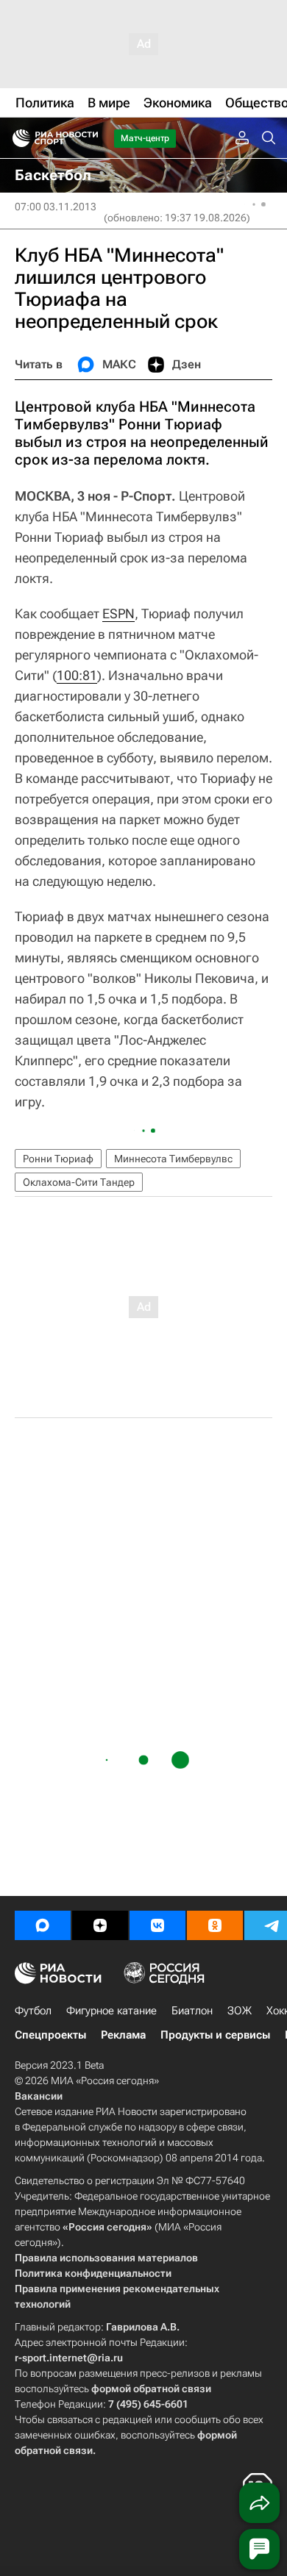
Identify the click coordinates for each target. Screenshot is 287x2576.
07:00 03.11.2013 (56, 207)
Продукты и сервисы (215, 2035)
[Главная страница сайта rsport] (88, 138)
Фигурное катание (111, 2011)
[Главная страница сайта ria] (17, 138)
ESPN (118, 613)
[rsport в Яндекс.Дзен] (100, 1925)
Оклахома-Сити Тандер (79, 1182)
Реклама (123, 2035)
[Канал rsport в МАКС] (43, 1925)
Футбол (33, 2011)
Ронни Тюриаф (58, 1159)
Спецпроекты (50, 2035)
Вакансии (39, 2096)
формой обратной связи (151, 2389)
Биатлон (192, 2011)
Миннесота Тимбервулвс (173, 1159)
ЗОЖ (240, 2011)
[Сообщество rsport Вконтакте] (157, 1925)
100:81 (77, 675)
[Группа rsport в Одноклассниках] (215, 1925)
